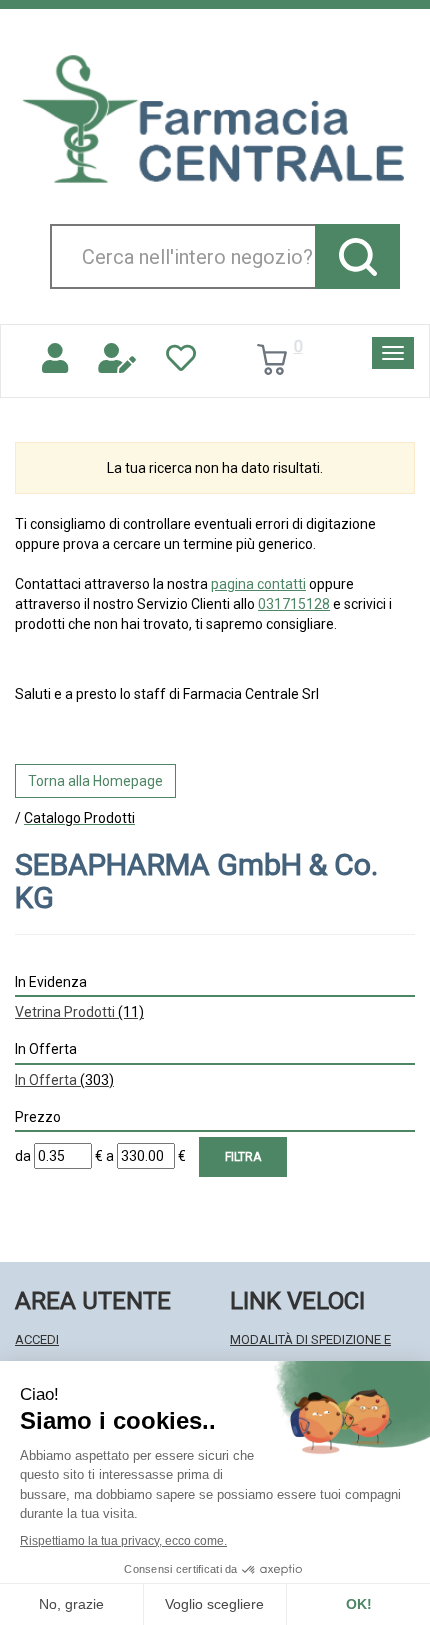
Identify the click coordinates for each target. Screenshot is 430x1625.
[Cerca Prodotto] (357, 256)
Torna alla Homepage (95, 781)
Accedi (37, 1339)
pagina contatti (258, 584)
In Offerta (64, 1080)
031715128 (294, 604)
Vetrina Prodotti (79, 1012)
